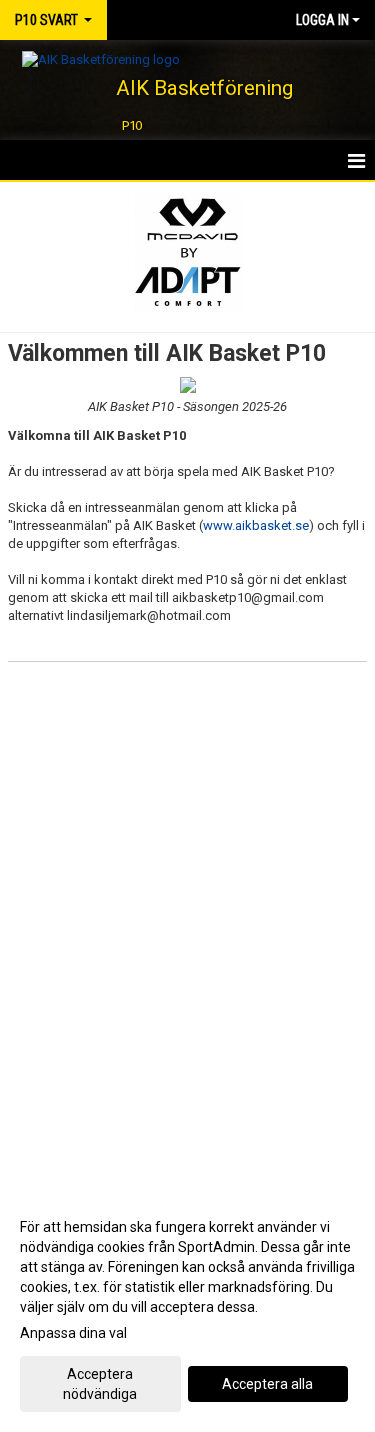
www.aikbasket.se (256, 525)
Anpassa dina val (73, 1333)
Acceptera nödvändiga (100, 1384)
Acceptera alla (267, 1384)
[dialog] (187, 1309)
